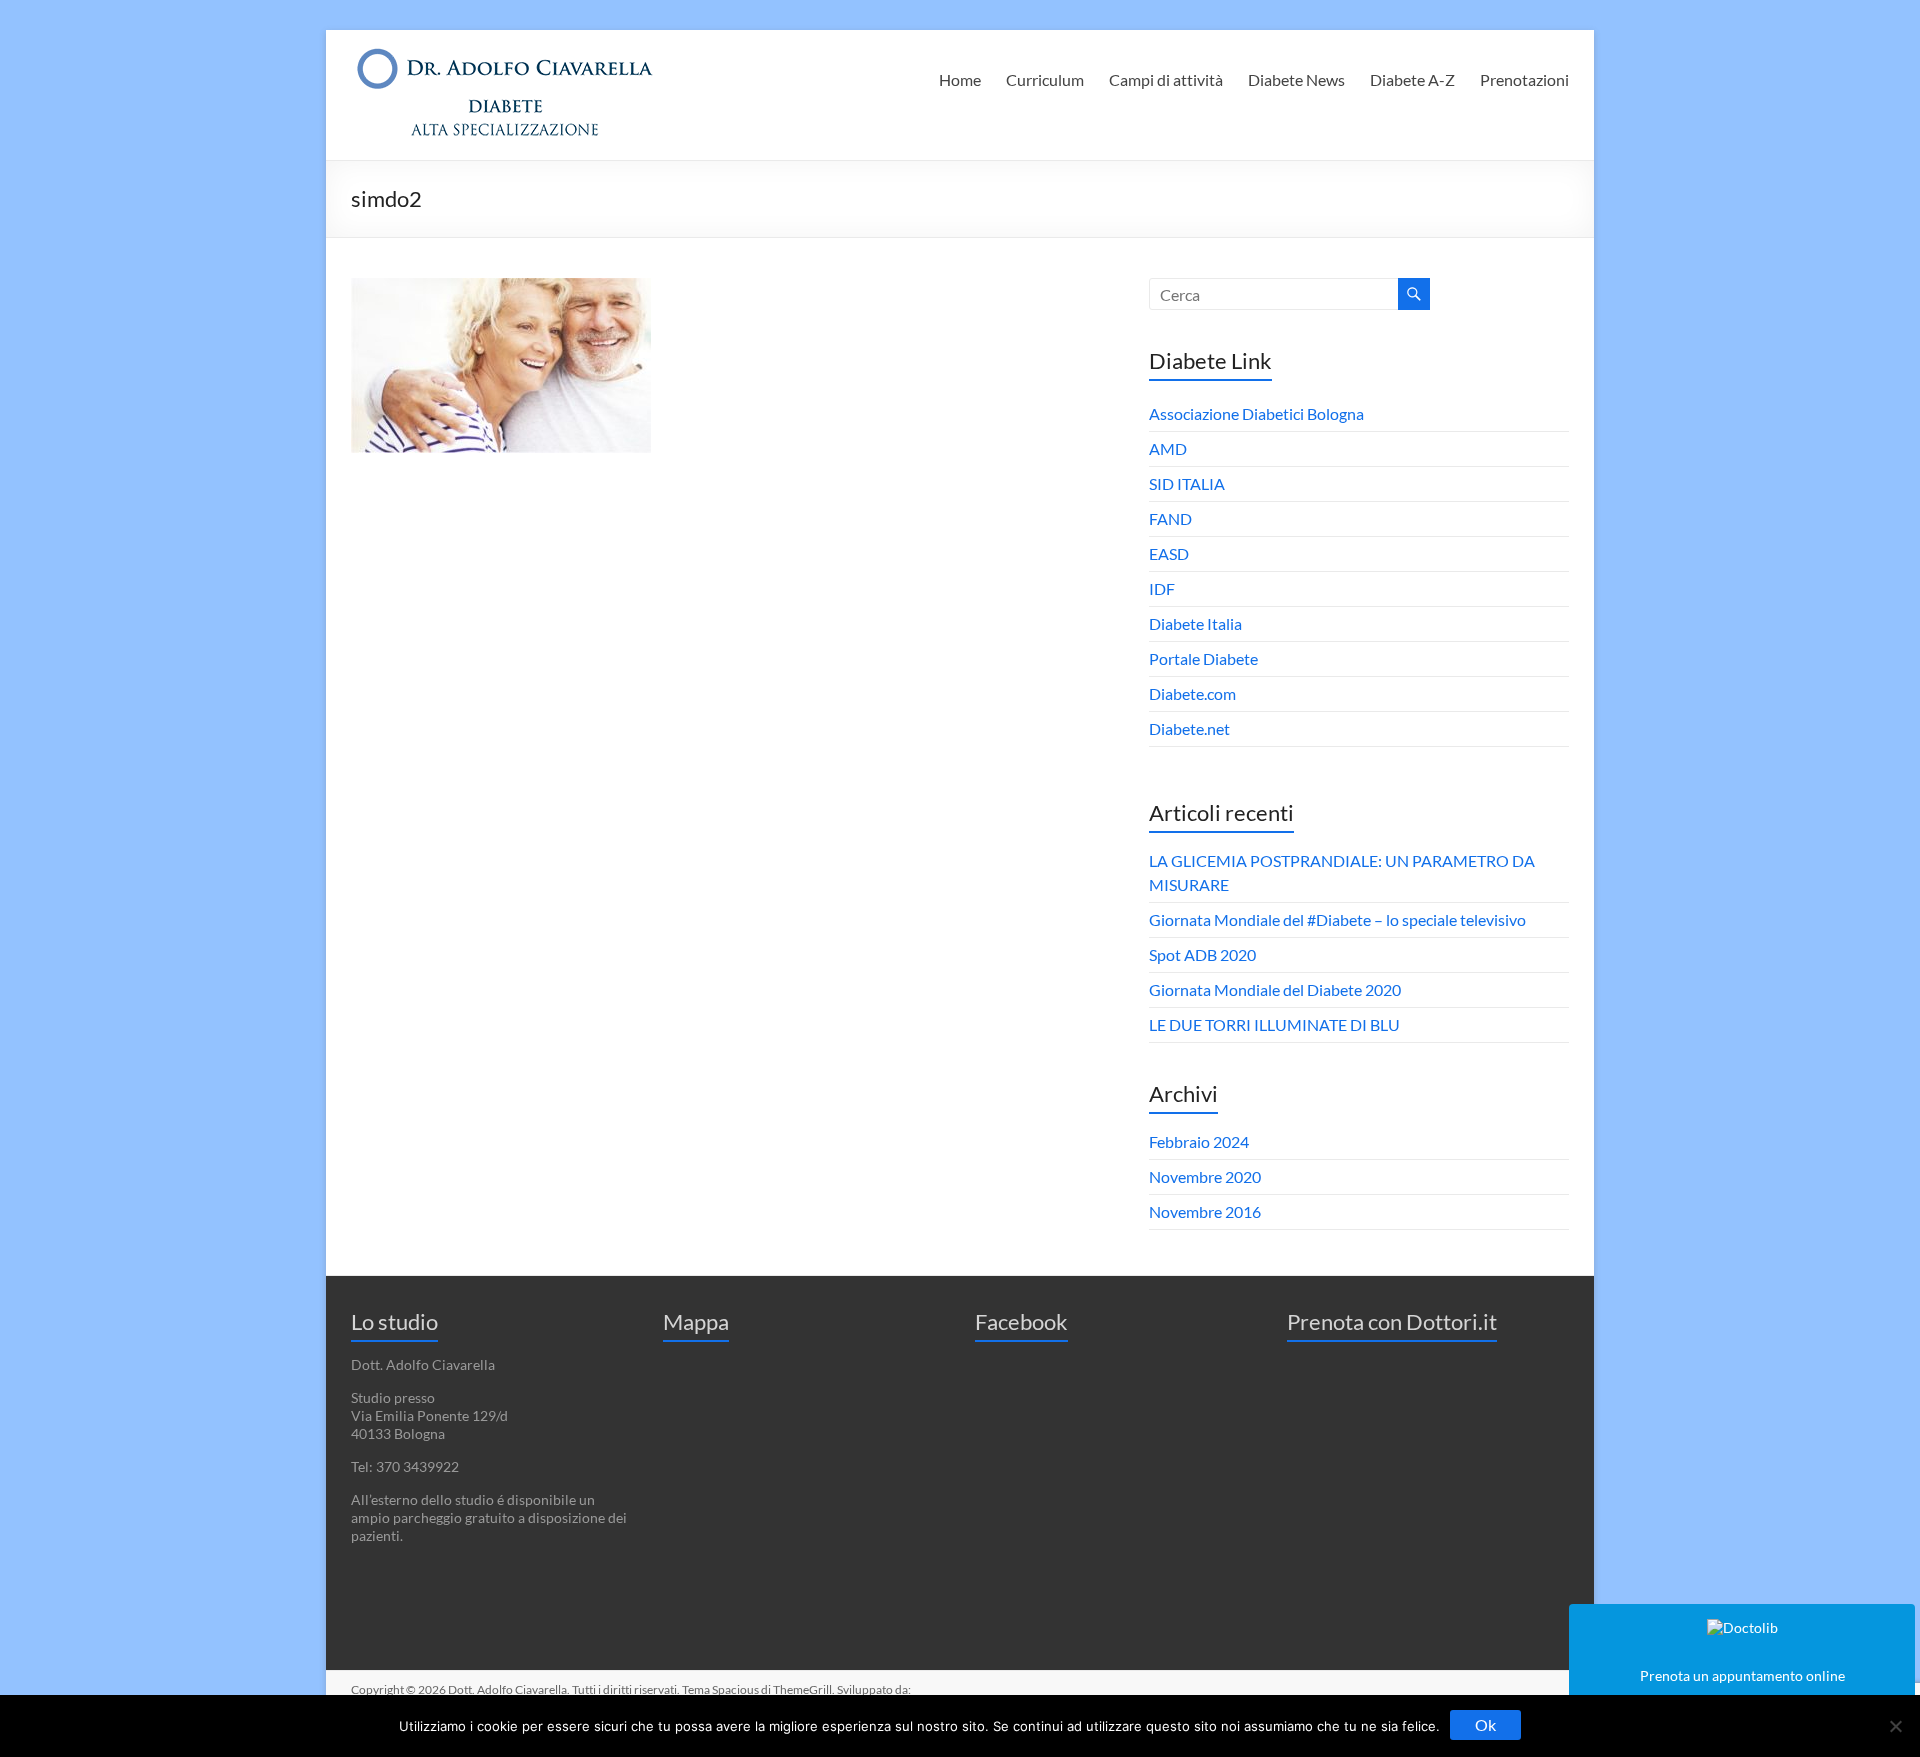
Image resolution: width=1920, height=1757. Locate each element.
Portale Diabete (1203, 658)
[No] (1895, 1726)
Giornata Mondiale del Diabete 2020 (1275, 989)
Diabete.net (1189, 728)
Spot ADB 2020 (1202, 954)
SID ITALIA (1187, 483)
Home (960, 79)
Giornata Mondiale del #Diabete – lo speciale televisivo (1337, 919)
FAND (1170, 518)
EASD (1169, 553)
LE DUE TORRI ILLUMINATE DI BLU (1274, 1024)
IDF (1162, 588)
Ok (1485, 1724)
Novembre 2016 (1205, 1211)
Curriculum (1045, 79)
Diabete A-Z (1412, 79)
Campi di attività (1166, 79)
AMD (1168, 448)
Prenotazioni (1524, 79)
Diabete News (1296, 79)
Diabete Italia (1195, 623)
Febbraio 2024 (1199, 1141)
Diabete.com (1192, 693)
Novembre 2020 (1205, 1176)
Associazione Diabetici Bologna (1256, 413)
